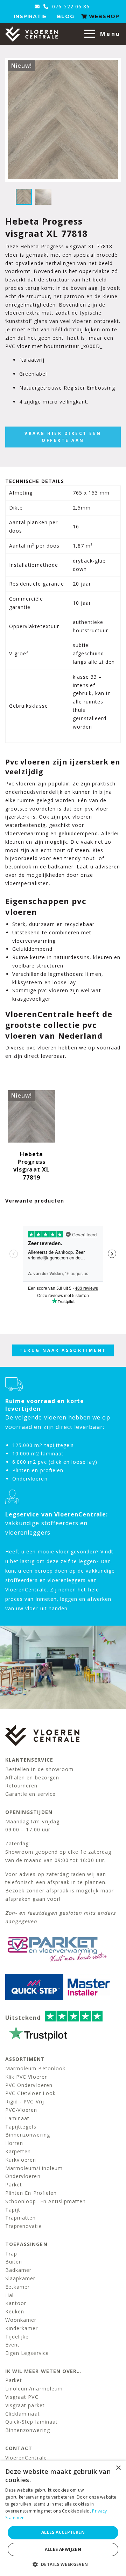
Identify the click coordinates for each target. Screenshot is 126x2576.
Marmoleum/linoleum (34, 2168)
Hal (9, 2295)
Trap (11, 2254)
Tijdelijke (17, 2337)
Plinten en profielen (31, 2193)
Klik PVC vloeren (27, 2077)
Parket (14, 2185)
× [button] (118, 2468)
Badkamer (18, 2270)
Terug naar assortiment (63, 1350)
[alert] (63, 2518)
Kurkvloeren (21, 2160)
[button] (63, 2564)
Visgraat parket (25, 2405)
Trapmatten (21, 2218)
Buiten (14, 2262)
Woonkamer (21, 2320)
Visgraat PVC (22, 2397)
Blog (65, 16)
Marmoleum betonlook (35, 2068)
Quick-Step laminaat (31, 2422)
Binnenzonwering (28, 2135)
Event (12, 2345)
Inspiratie (30, 16)
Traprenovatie (24, 2226)
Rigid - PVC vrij (25, 2102)
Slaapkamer (20, 2278)
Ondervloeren (23, 2176)
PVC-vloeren (21, 2110)
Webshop (103, 16)
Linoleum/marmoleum (34, 2389)
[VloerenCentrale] (31, 34)
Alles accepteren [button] (63, 2532)
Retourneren (22, 1786)
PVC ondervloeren (29, 2085)
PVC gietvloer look (30, 2093)
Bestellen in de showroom (39, 1769)
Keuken (15, 2311)
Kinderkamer (22, 2328)
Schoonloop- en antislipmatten (45, 2201)
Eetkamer (17, 2287)
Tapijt (13, 2210)
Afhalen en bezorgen (32, 1777)
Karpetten (18, 2151)
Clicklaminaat (23, 2414)
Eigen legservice (27, 2353)
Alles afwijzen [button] (63, 2549)
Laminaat (17, 2118)
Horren (14, 2143)
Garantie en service (30, 1794)
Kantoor (16, 2303)
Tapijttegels (21, 2127)
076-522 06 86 (70, 6)
